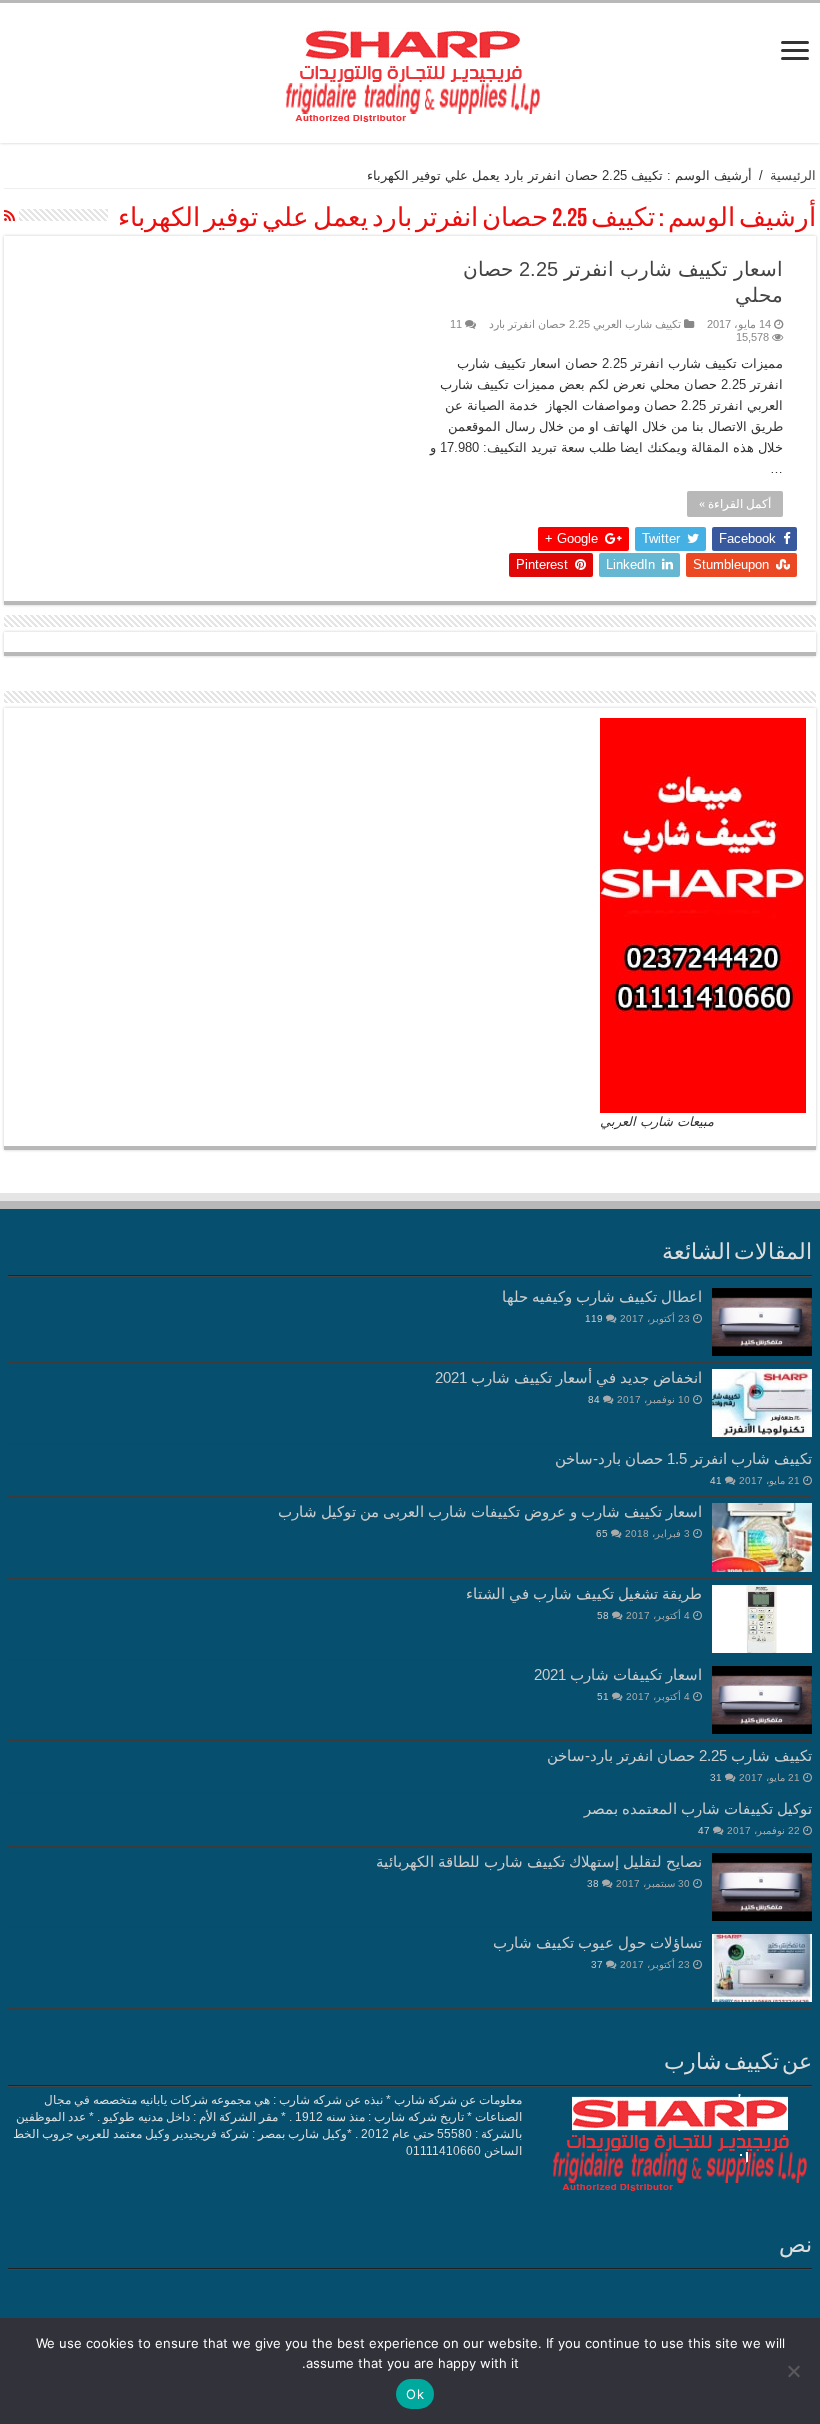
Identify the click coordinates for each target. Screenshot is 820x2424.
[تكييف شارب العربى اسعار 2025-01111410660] (410, 69)
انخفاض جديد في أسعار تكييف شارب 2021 (568, 1377)
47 (704, 1830)
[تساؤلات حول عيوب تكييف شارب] (762, 1968)
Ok (415, 2394)
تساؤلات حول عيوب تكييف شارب (597, 1942)
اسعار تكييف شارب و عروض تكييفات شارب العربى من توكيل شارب (490, 1511)
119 (594, 1318)
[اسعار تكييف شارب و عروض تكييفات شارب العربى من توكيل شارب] (762, 1537)
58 (603, 1615)
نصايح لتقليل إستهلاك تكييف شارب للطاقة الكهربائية (539, 1861)
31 (716, 1777)
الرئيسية (793, 175)
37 (597, 1964)
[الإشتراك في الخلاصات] (9, 216)
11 (456, 324)
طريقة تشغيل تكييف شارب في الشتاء (584, 1593)
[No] (795, 2371)
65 (602, 1533)
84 (594, 1399)
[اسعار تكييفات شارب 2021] (762, 1700)
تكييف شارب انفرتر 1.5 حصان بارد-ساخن (683, 1458)
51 (603, 1696)
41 (716, 1480)
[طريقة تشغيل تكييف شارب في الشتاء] (762, 1619)
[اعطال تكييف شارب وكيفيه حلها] (762, 1322)
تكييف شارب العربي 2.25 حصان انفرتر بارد (585, 324)
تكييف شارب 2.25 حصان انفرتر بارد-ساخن (679, 1755)
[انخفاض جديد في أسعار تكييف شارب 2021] (762, 1403)
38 (593, 1883)
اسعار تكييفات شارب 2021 (618, 1674)
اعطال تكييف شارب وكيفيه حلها (602, 1296)
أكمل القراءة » (735, 504)
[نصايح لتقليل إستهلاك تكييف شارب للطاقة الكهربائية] (762, 1887)
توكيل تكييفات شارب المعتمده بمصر (698, 1808)
